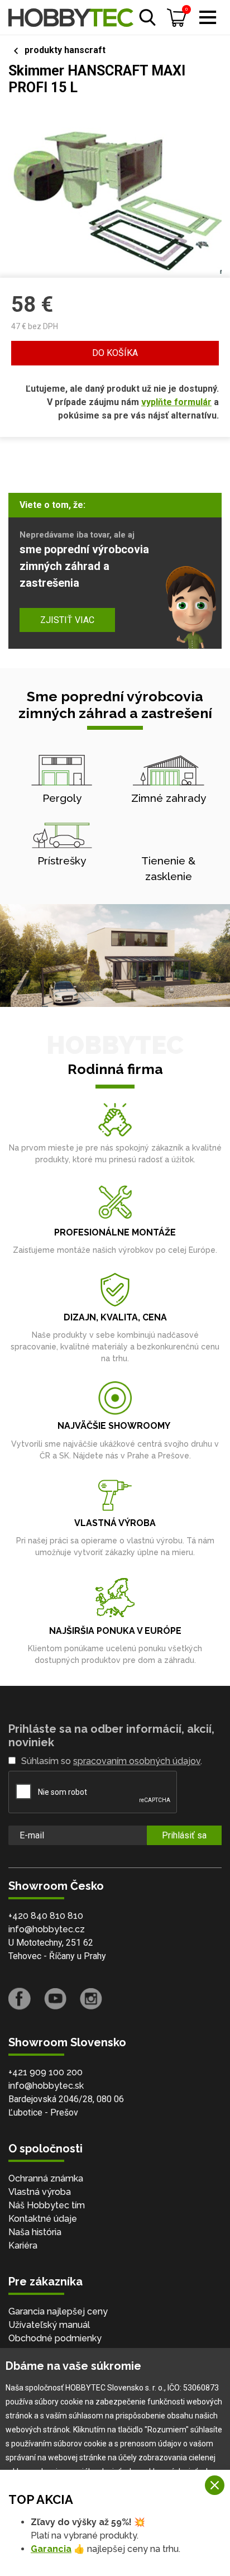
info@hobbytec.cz (47, 1929)
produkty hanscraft (65, 50)
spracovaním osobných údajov (137, 1761)
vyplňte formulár (176, 402)
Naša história (35, 2232)
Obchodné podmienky (55, 2338)
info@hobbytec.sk (46, 2086)
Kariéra (23, 2245)
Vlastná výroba (40, 2192)
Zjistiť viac (67, 620)
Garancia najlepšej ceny (58, 2311)
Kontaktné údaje (43, 2219)
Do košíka (115, 353)
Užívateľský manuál (49, 2325)
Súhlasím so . (112, 1761)
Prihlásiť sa (184, 1835)
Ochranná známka (46, 2178)
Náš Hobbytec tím (47, 2205)
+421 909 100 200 (45, 2072)
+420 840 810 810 (46, 1916)
